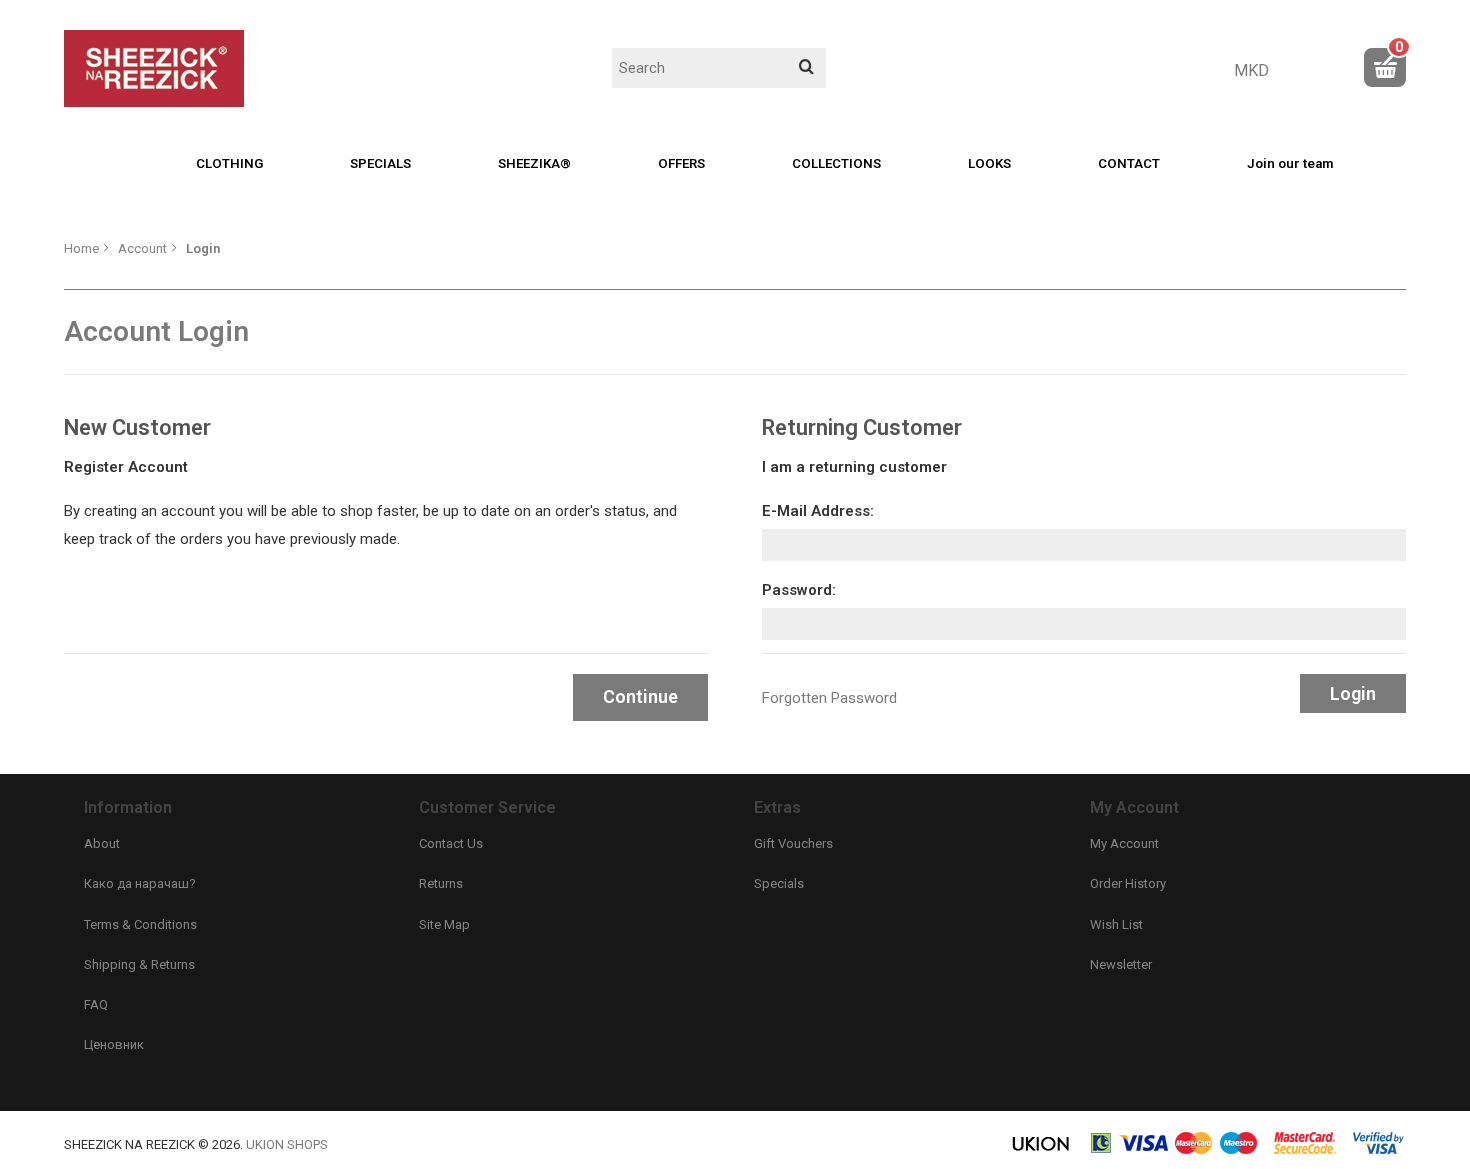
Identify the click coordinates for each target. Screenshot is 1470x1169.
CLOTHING (229, 163)
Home (81, 248)
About (102, 843)
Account (142, 248)
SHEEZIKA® (534, 163)
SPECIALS (380, 163)
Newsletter (1121, 964)
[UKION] (1042, 1150)
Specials (779, 883)
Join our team (1290, 163)
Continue (640, 696)
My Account (1124, 843)
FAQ (96, 1004)
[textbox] (719, 68)
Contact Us (451, 843)
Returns (441, 883)
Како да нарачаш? (140, 883)
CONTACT (1129, 163)
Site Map (444, 924)
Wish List (1116, 924)
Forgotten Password (829, 698)
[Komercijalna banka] (1102, 1150)
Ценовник (114, 1044)
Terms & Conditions (140, 924)
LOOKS (989, 163)
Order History (1128, 883)
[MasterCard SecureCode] (1305, 1150)
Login (203, 248)
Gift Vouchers (793, 843)
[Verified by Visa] (1378, 1150)
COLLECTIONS (836, 163)
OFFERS (681, 163)
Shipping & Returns (139, 964)
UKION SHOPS (287, 1144)
